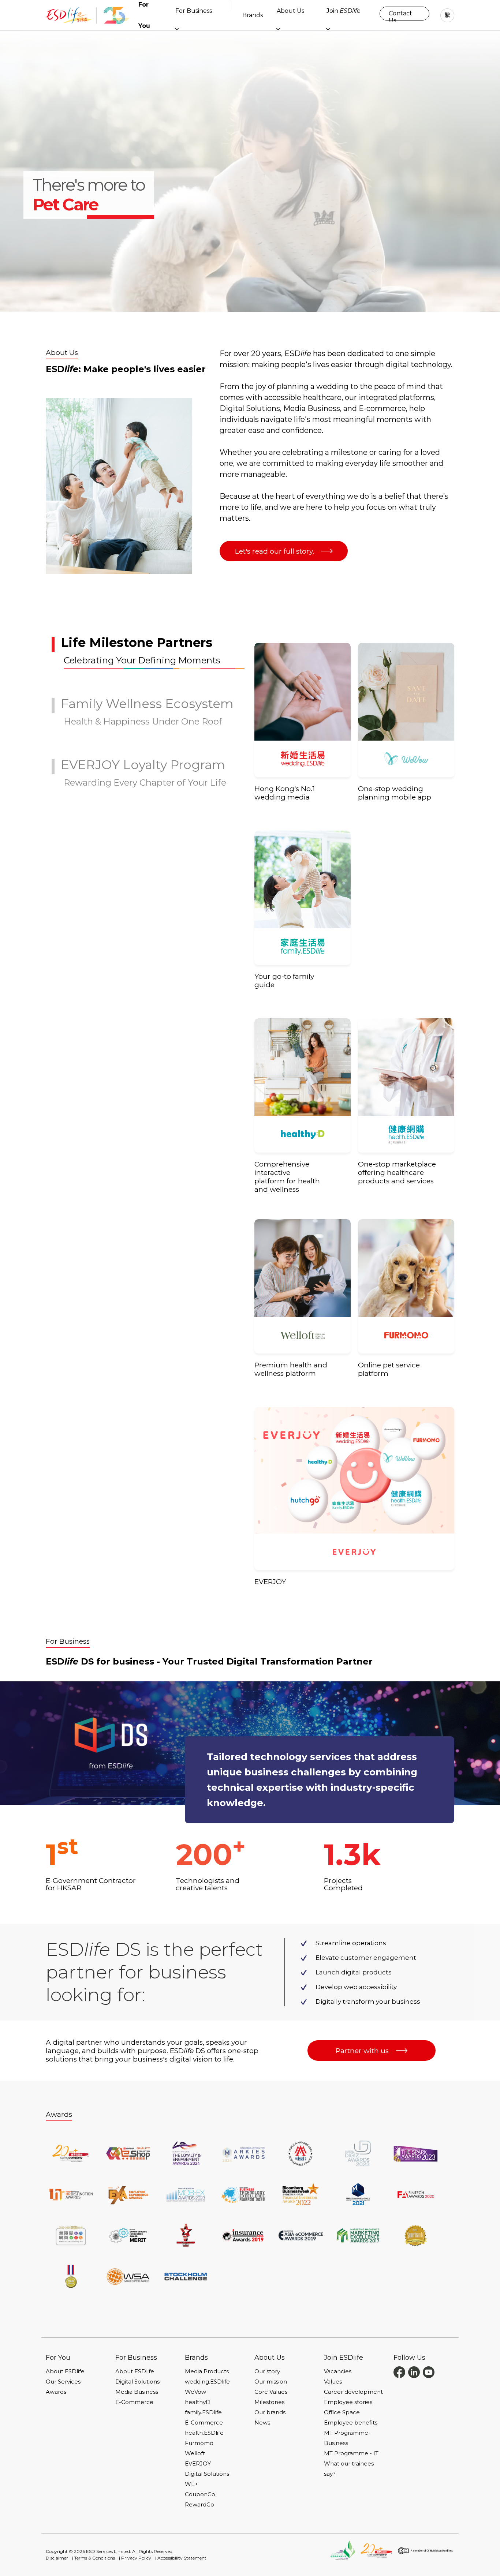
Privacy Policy (136, 2558)
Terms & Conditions (95, 2558)
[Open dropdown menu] (177, 29)
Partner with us (362, 2051)
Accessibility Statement (182, 2558)
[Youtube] (429, 2372)
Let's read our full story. (275, 551)
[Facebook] (399, 2372)
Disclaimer (57, 2558)
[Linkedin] (414, 2372)
